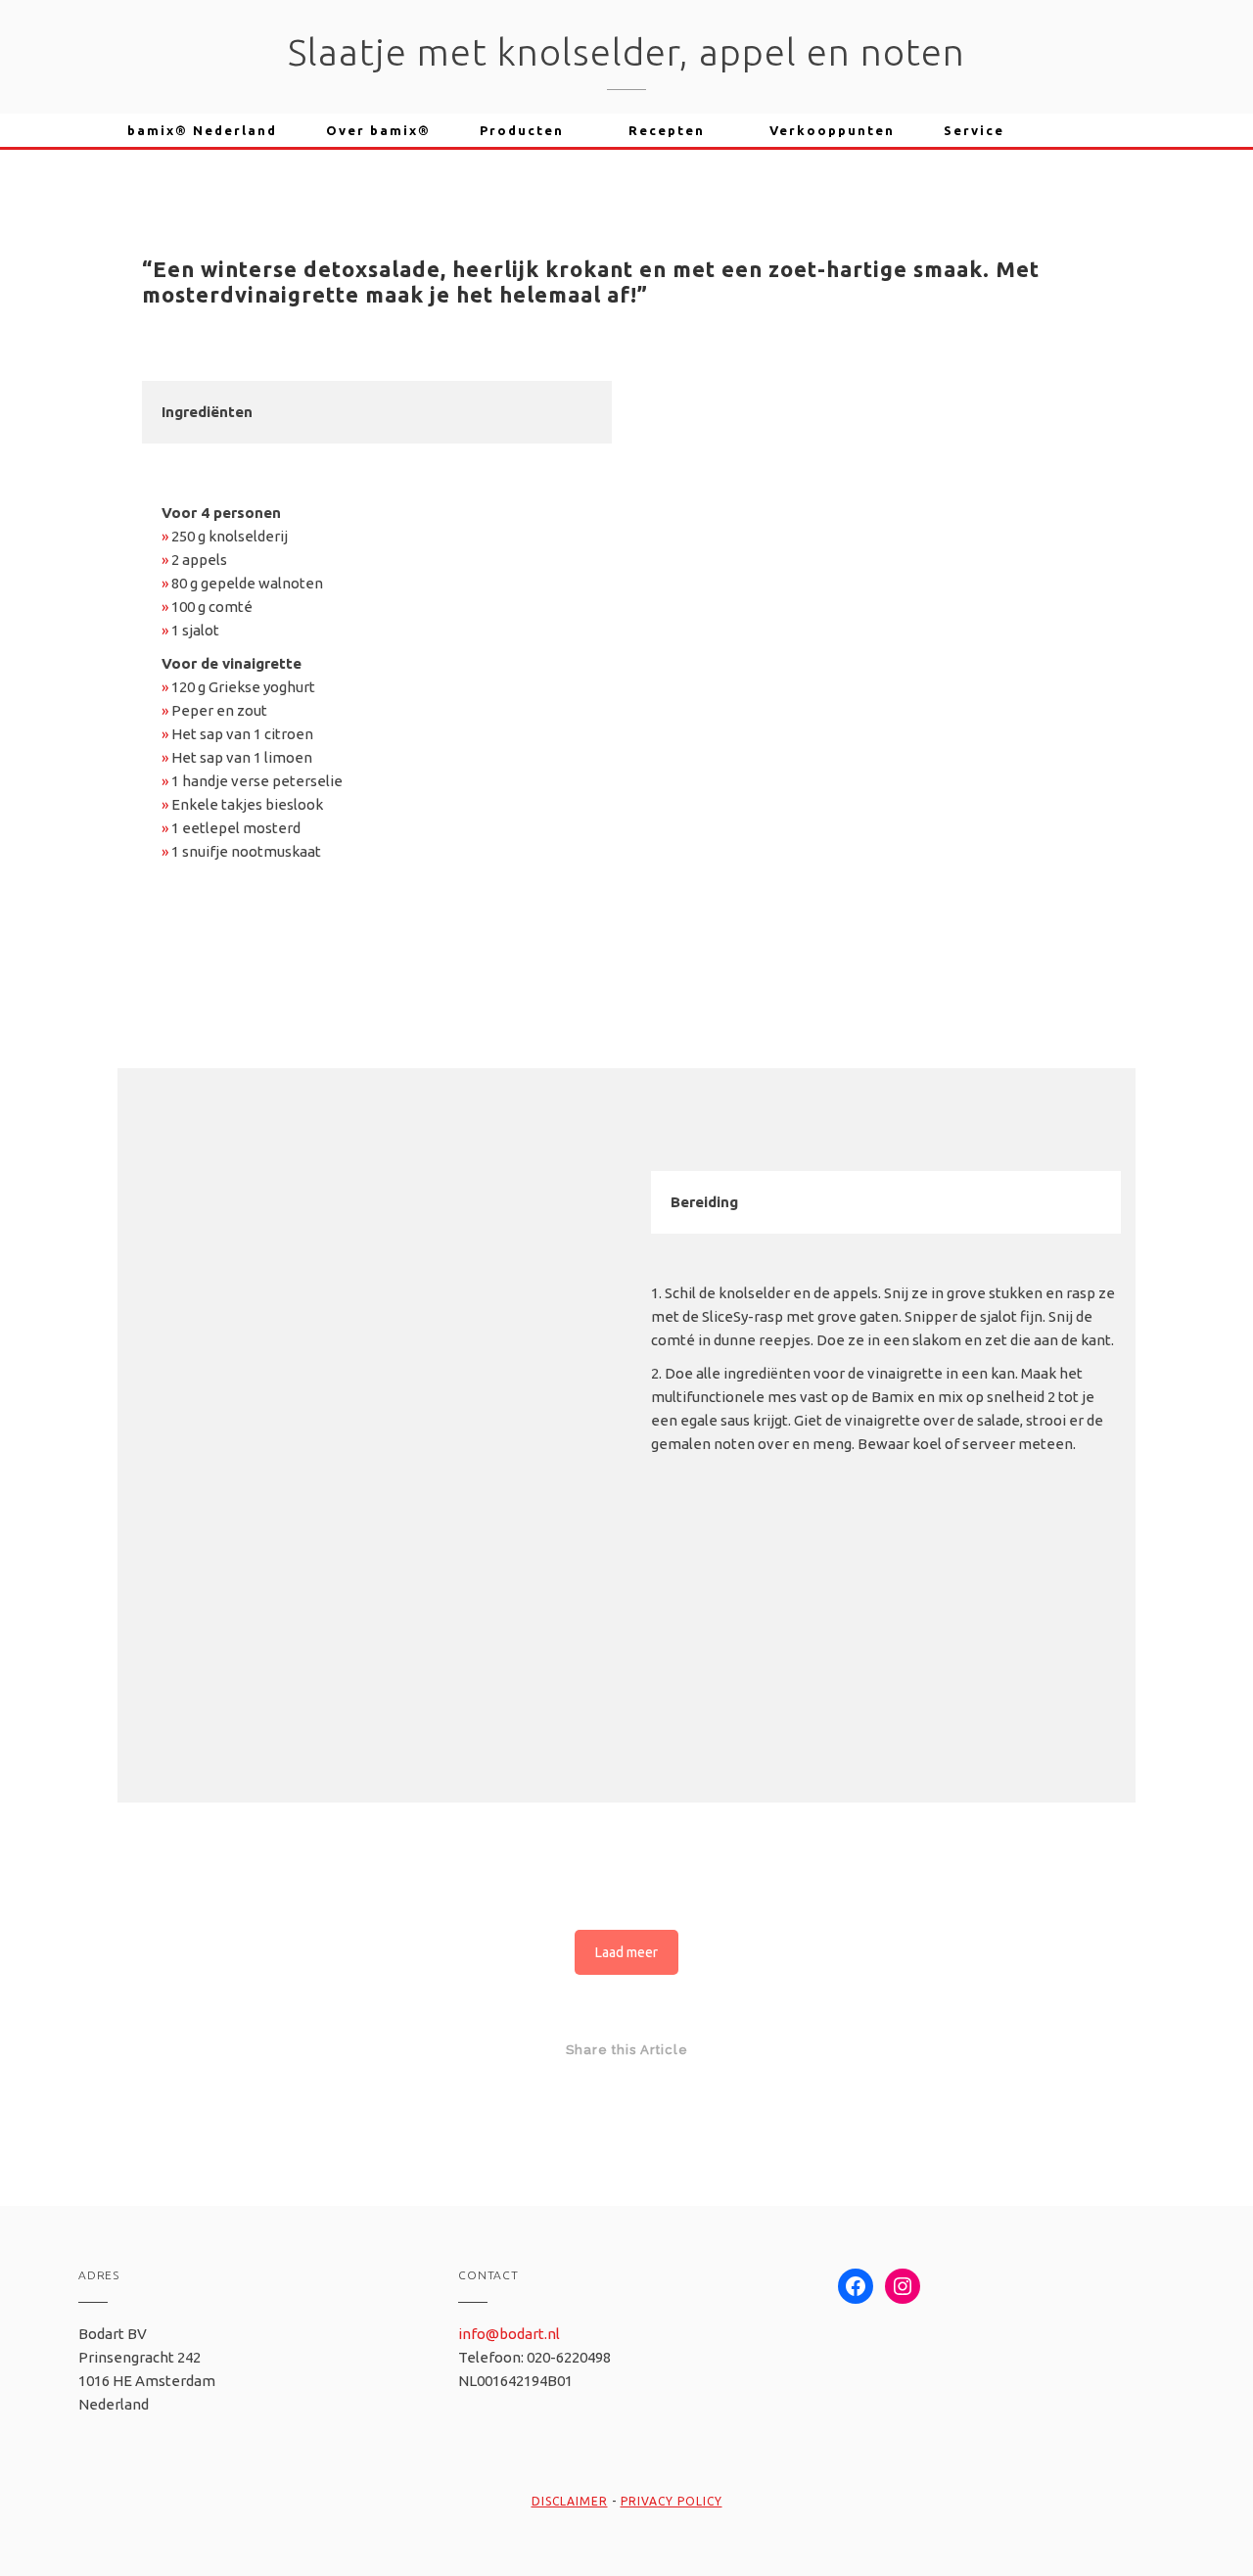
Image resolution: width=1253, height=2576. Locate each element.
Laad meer (626, 1952)
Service (974, 130)
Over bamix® (378, 130)
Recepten (667, 130)
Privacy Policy (672, 2501)
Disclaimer (570, 2501)
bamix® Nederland (202, 130)
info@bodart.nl (509, 2334)
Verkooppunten (832, 130)
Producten (522, 130)
